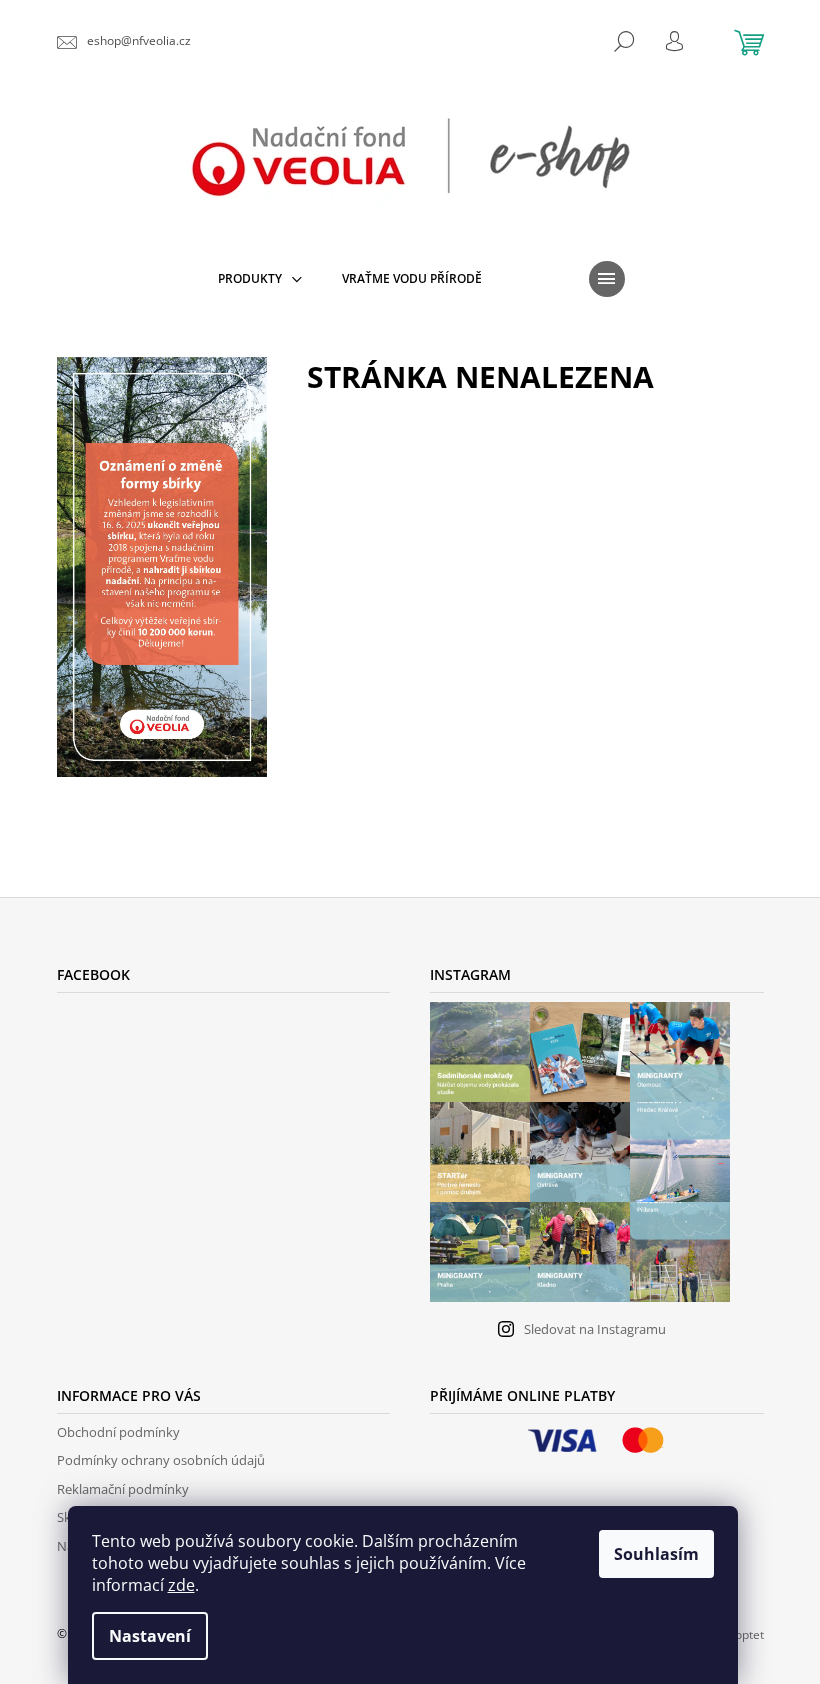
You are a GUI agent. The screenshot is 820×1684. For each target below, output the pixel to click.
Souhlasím (656, 1554)
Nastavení (150, 1636)
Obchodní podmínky (118, 1432)
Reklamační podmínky (123, 1489)
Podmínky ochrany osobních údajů (161, 1460)
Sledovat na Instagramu (595, 1329)
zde (181, 1585)
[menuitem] (260, 279)
